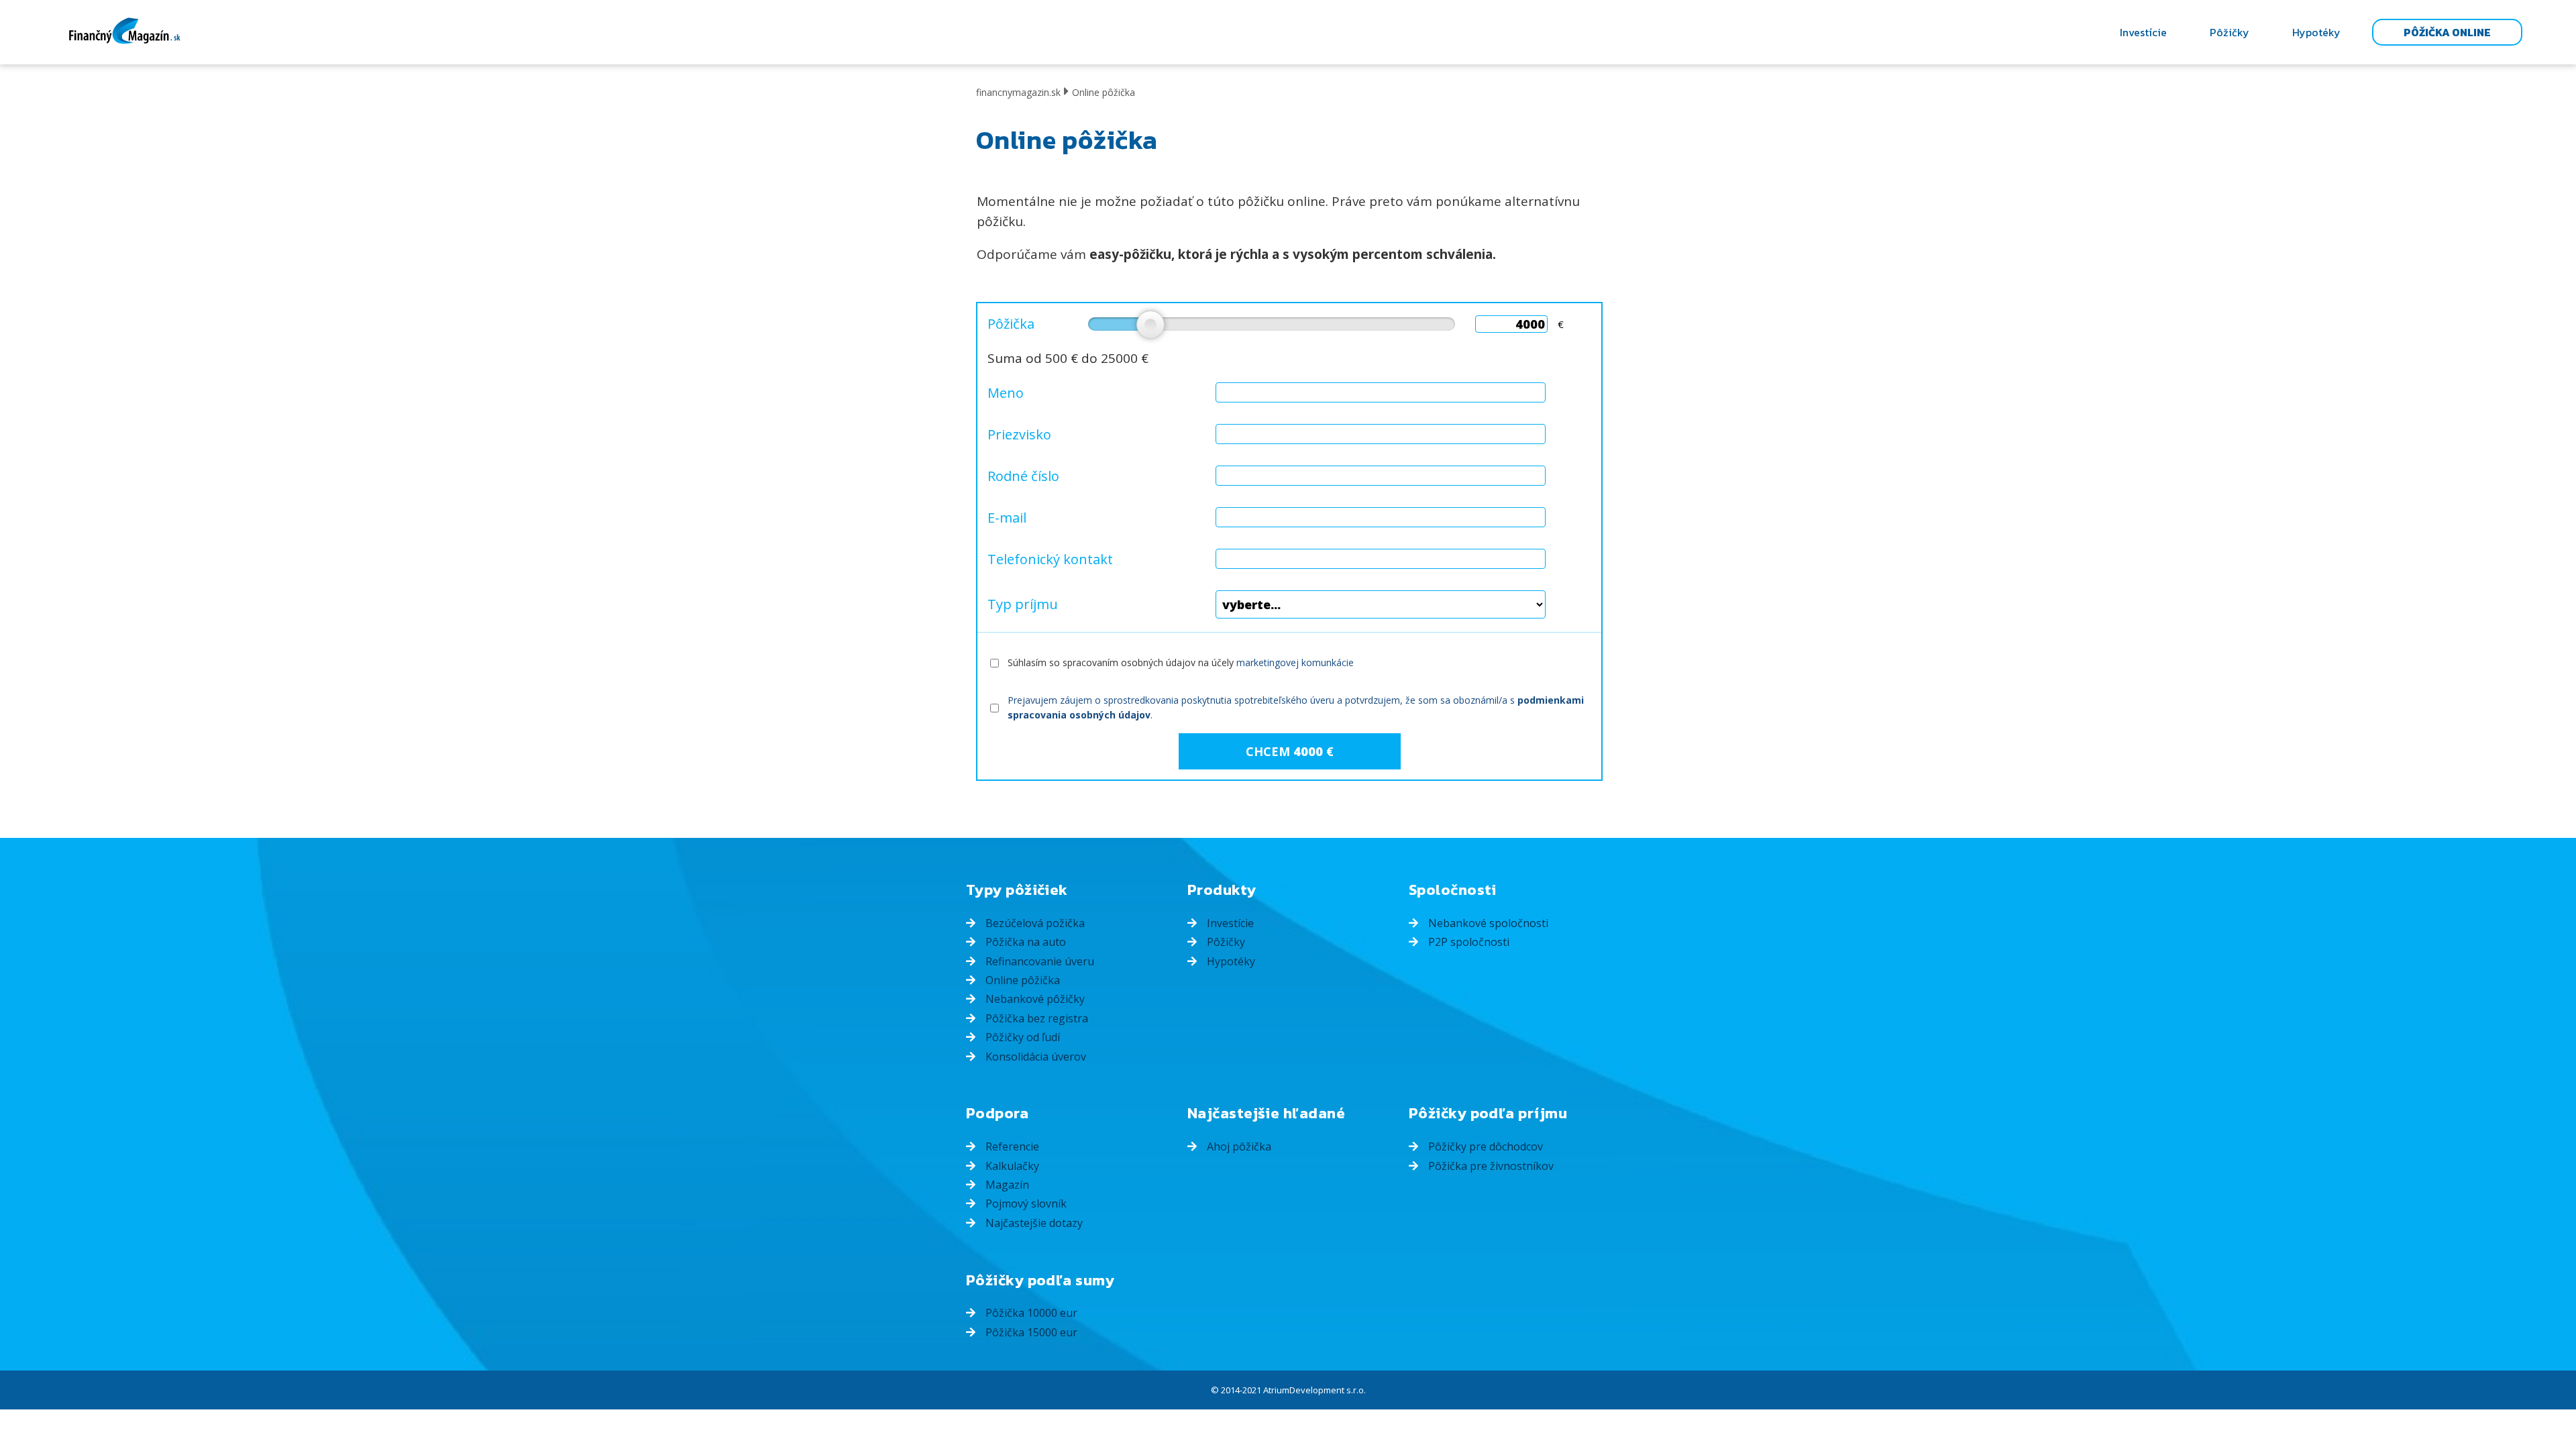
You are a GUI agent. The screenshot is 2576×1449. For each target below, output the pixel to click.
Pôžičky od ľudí (1021, 1037)
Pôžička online (2447, 32)
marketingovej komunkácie (1295, 662)
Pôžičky (2230, 32)
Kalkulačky (1011, 1166)
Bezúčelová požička (1034, 923)
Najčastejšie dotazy (1033, 1223)
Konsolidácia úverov (1034, 1057)
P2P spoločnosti (1467, 942)
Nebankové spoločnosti (1487, 923)
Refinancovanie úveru (1038, 961)
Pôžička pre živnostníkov (1490, 1166)
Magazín (1006, 1185)
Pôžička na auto (1024, 942)
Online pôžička (1021, 980)
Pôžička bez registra (1035, 1018)
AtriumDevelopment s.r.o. (1314, 1390)
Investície (2143, 32)
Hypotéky (2316, 32)
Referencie (1011, 1146)
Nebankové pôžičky (1034, 999)
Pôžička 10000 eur (1030, 1313)
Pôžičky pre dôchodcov (1484, 1146)
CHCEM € (1290, 751)
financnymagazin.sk (1018, 92)
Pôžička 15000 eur (1030, 1332)
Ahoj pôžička (1238, 1146)
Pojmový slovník (1025, 1203)
